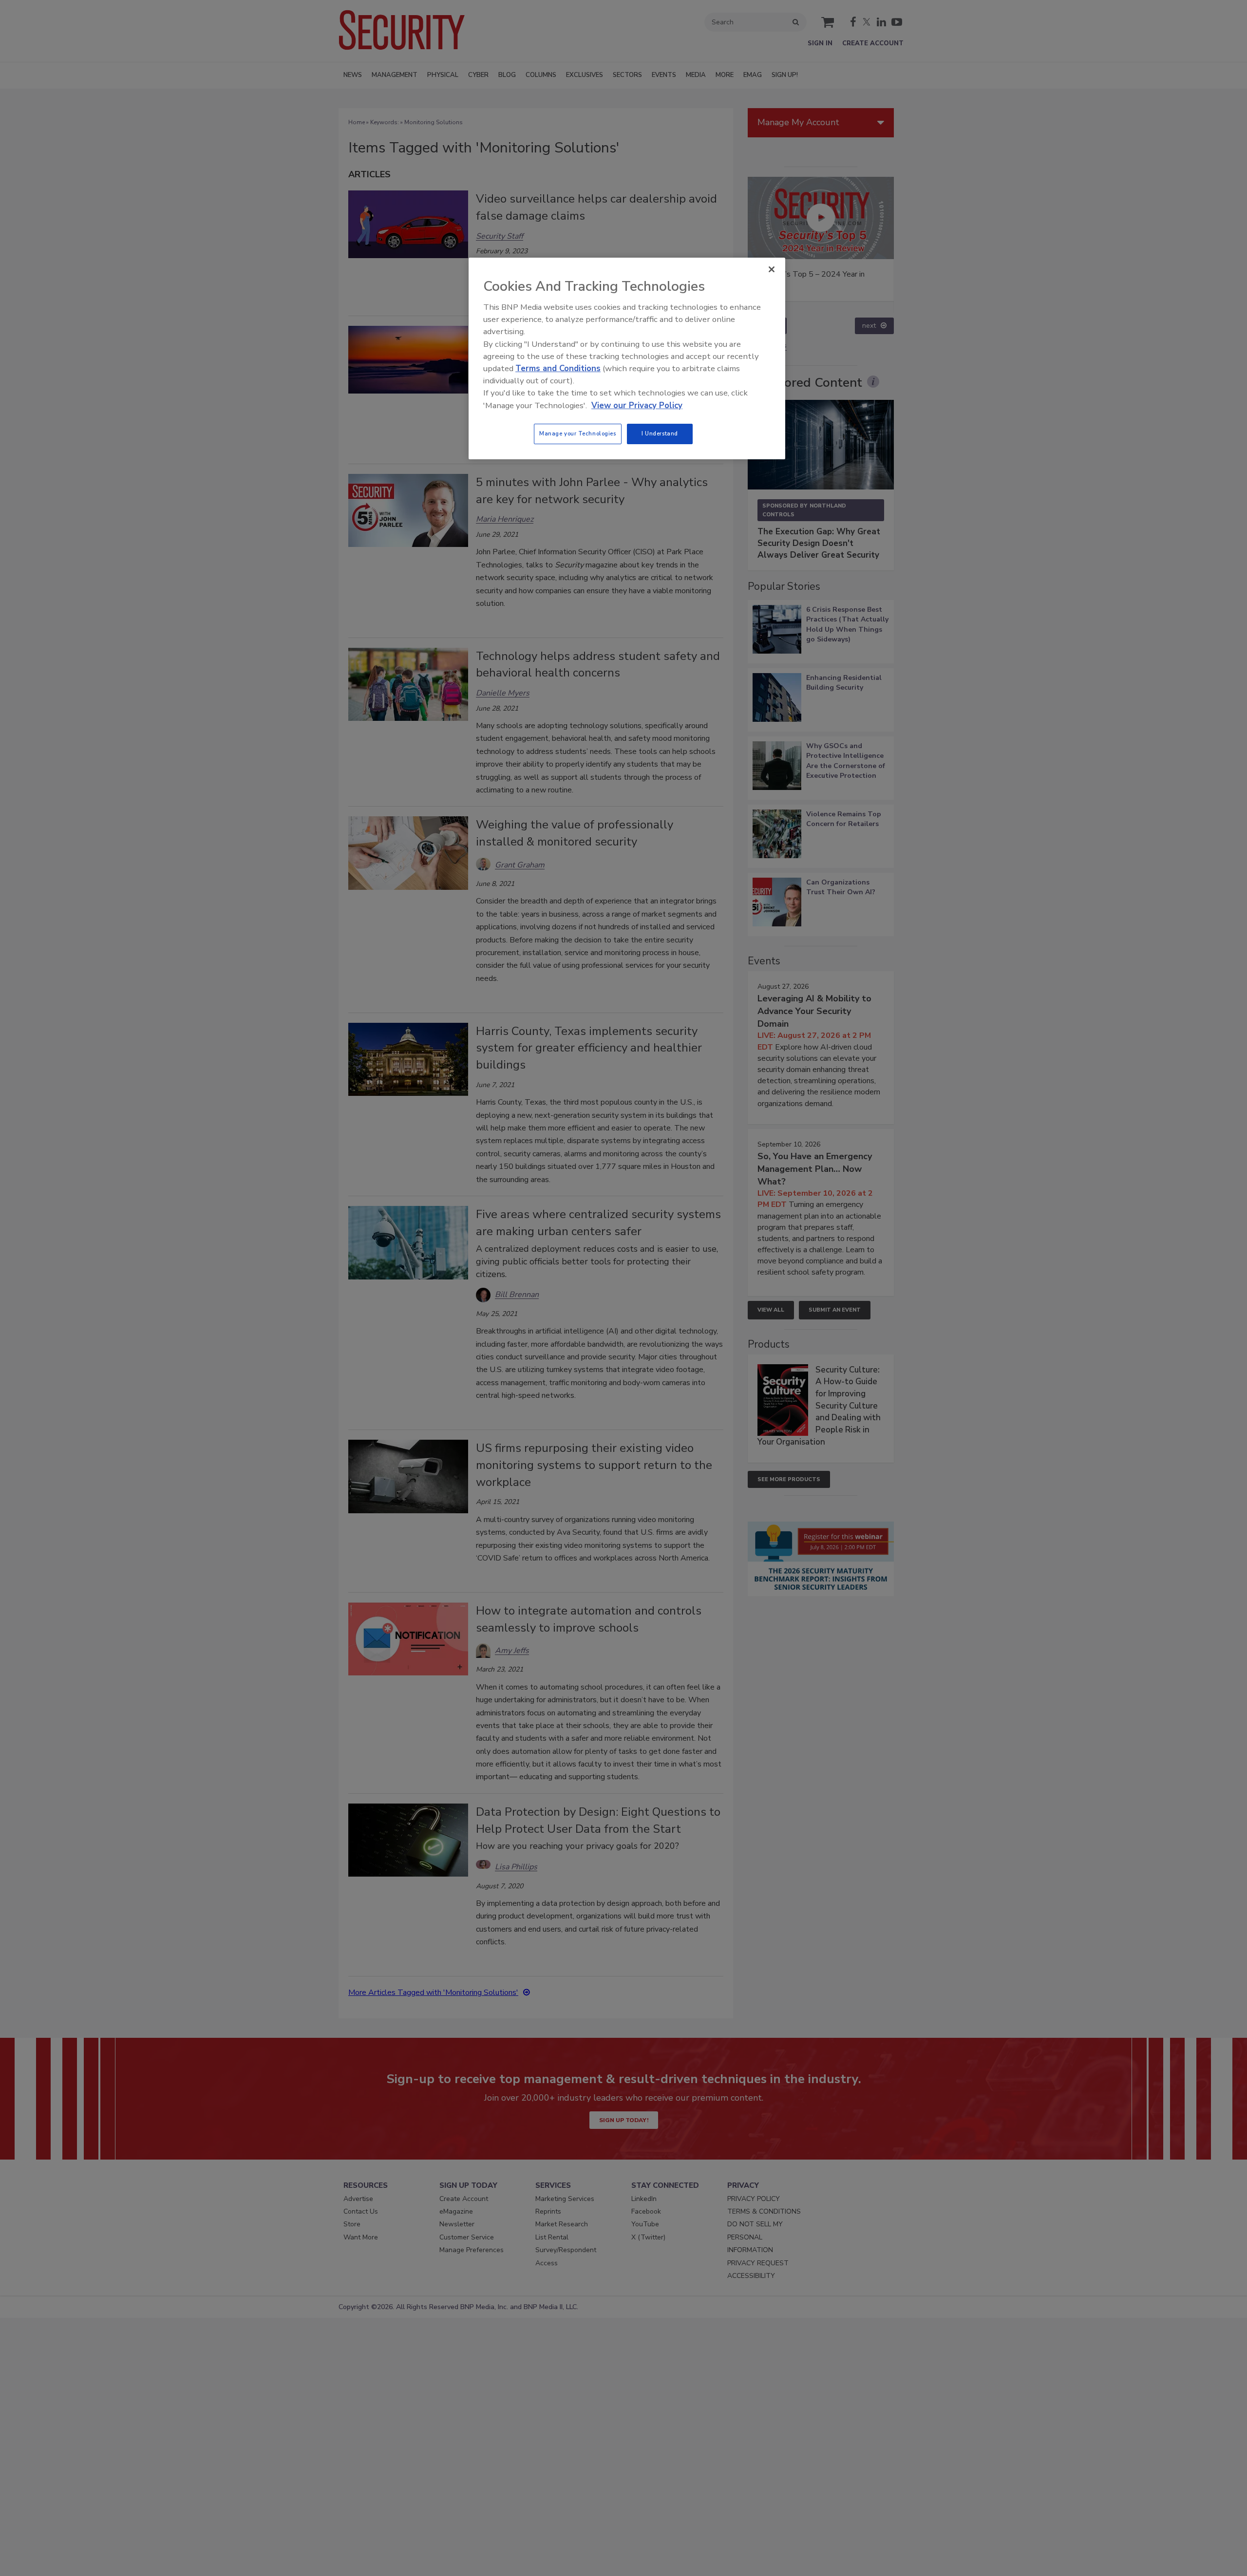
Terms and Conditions (558, 368)
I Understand (660, 433)
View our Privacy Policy (637, 405)
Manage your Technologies (578, 433)
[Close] (772, 269)
